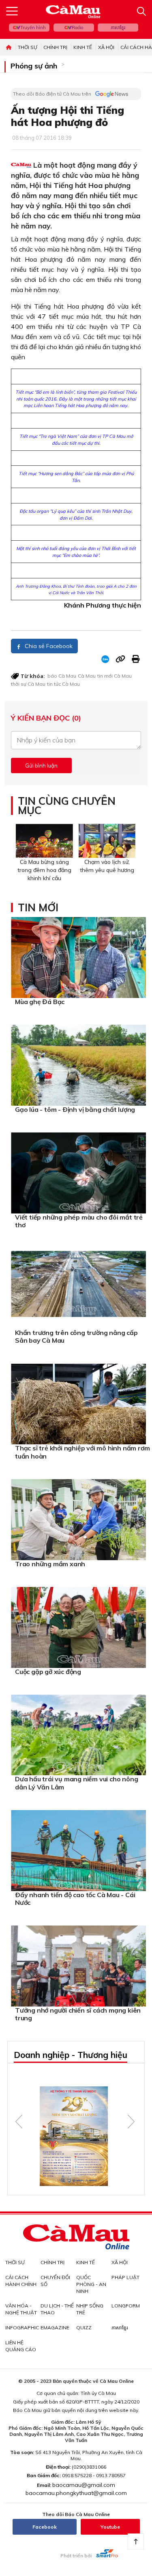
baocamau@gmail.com (84, 2485)
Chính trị (55, 47)
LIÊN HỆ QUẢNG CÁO (21, 2346)
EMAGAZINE (55, 2328)
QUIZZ (84, 2328)
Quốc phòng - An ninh (91, 2284)
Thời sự (28, 47)
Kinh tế (83, 47)
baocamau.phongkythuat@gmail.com (76, 2493)
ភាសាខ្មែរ (118, 28)
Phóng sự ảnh (34, 66)
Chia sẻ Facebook (48, 646)
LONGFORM (126, 2306)
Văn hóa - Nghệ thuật (21, 2309)
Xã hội (106, 47)
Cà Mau (87, 676)
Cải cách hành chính (21, 2281)
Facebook (45, 2527)
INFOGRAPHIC (22, 2328)
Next (131, 2122)
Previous (19, 2122)
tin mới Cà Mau (115, 676)
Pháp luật (125, 2277)
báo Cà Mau (62, 676)
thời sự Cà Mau (28, 684)
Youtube (110, 2527)
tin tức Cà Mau (63, 684)
